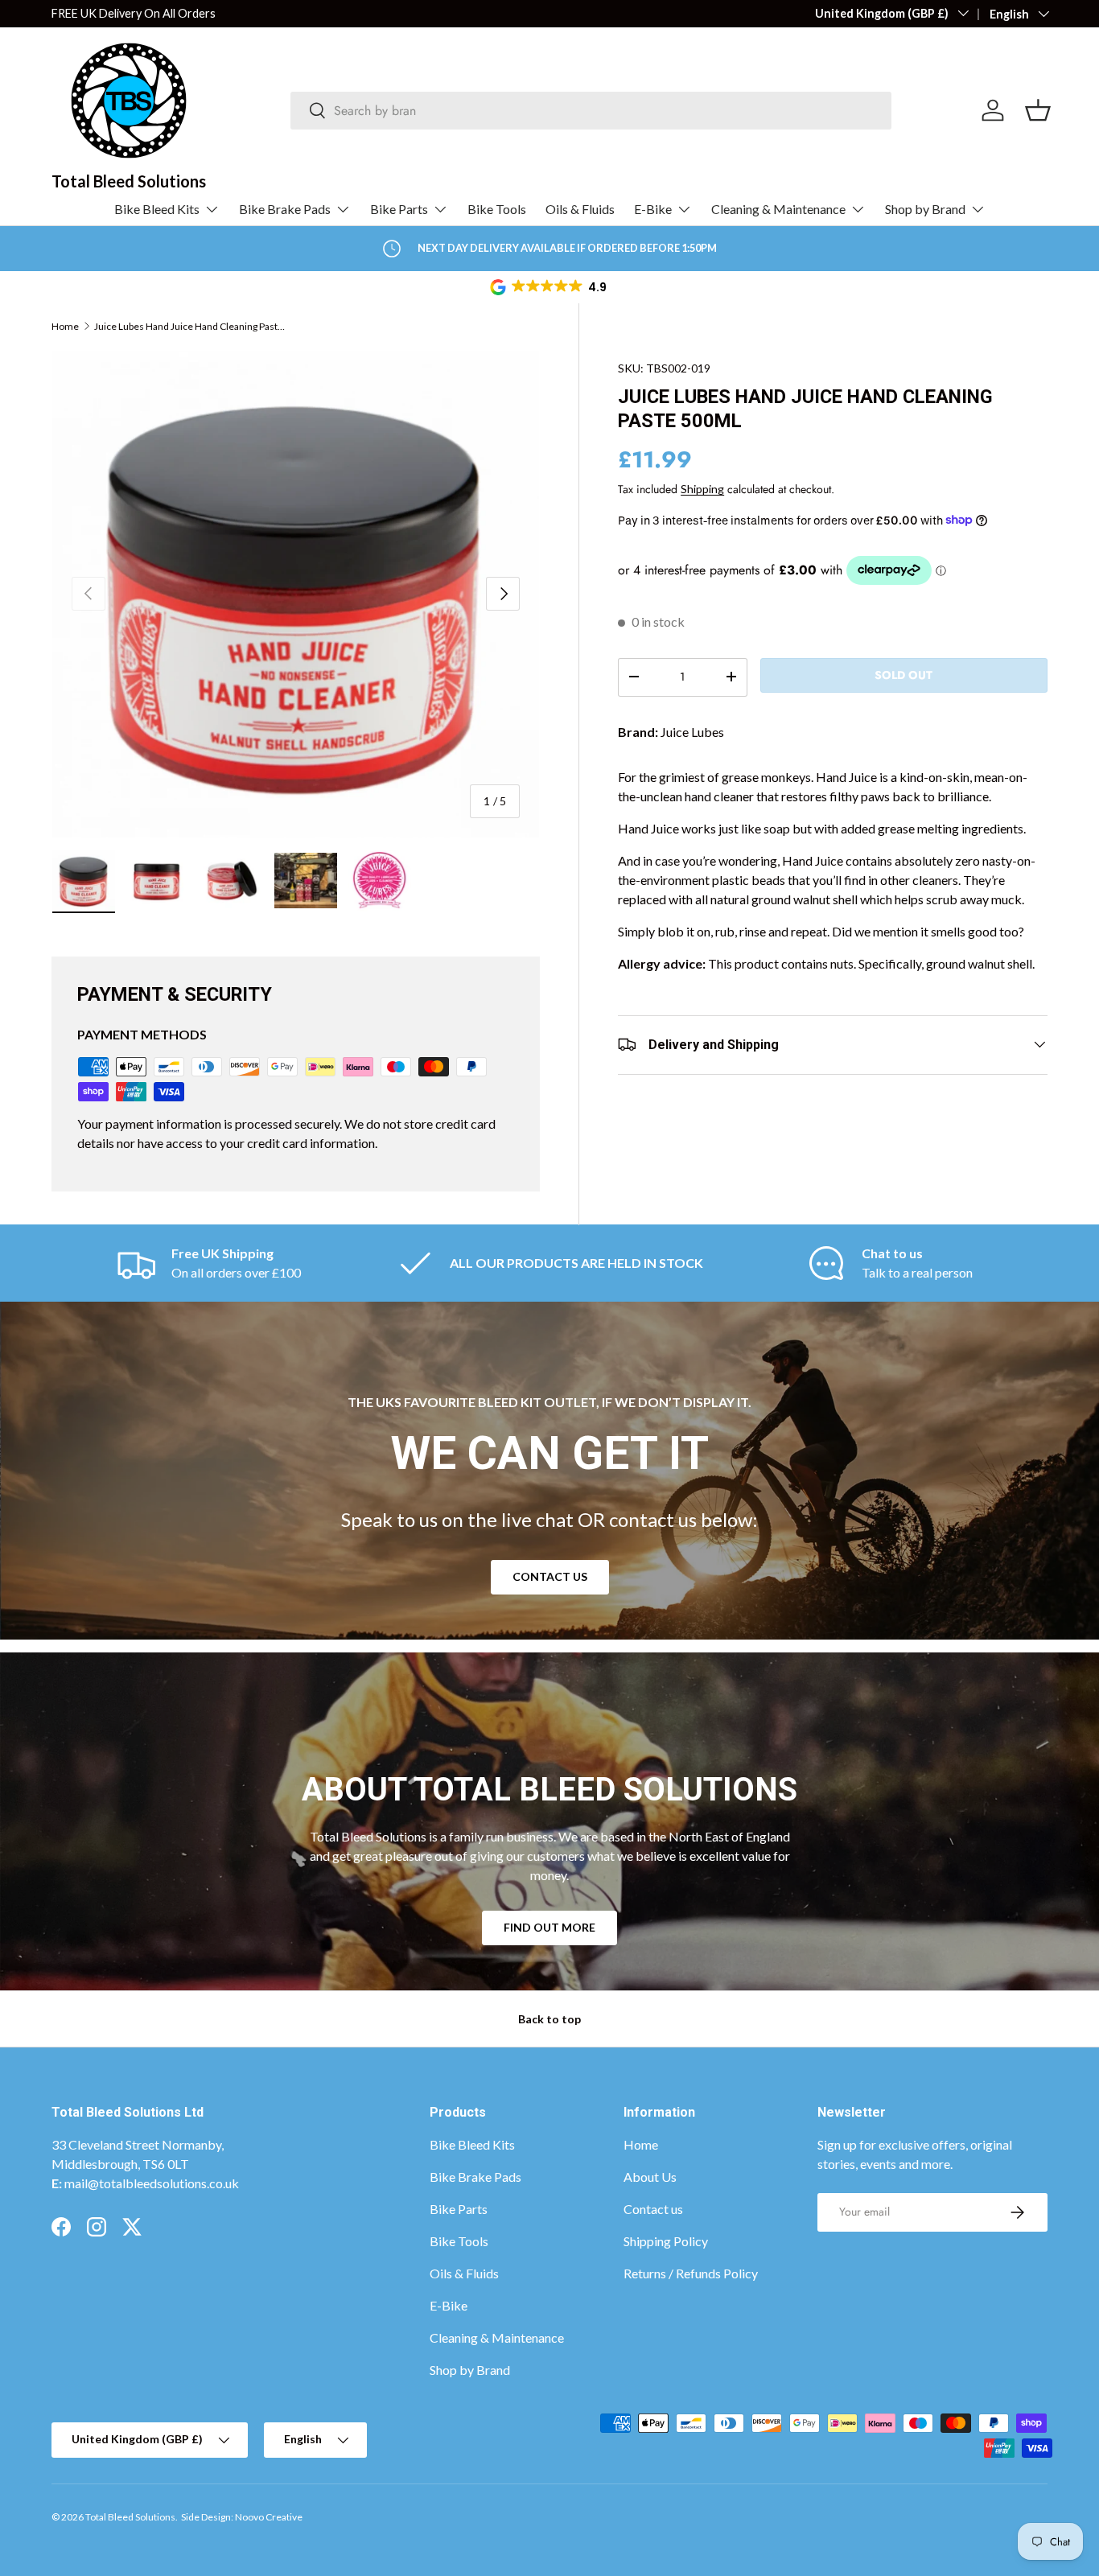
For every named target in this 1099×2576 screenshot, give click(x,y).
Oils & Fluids (580, 209)
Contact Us (550, 1576)
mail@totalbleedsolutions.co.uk (152, 2183)
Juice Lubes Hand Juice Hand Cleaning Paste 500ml (191, 327)
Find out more (549, 1927)
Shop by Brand (925, 209)
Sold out (903, 674)
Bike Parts (399, 209)
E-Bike (653, 209)
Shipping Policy (666, 2241)
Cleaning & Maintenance (778, 209)
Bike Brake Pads (285, 209)
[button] (549, 287)
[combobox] (591, 111)
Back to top (549, 2019)
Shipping (702, 488)
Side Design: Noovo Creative (242, 2517)
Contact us (653, 2209)
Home (65, 327)
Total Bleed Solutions (130, 2517)
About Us (650, 2177)
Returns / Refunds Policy (691, 2273)
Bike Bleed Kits (157, 209)
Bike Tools (497, 209)
